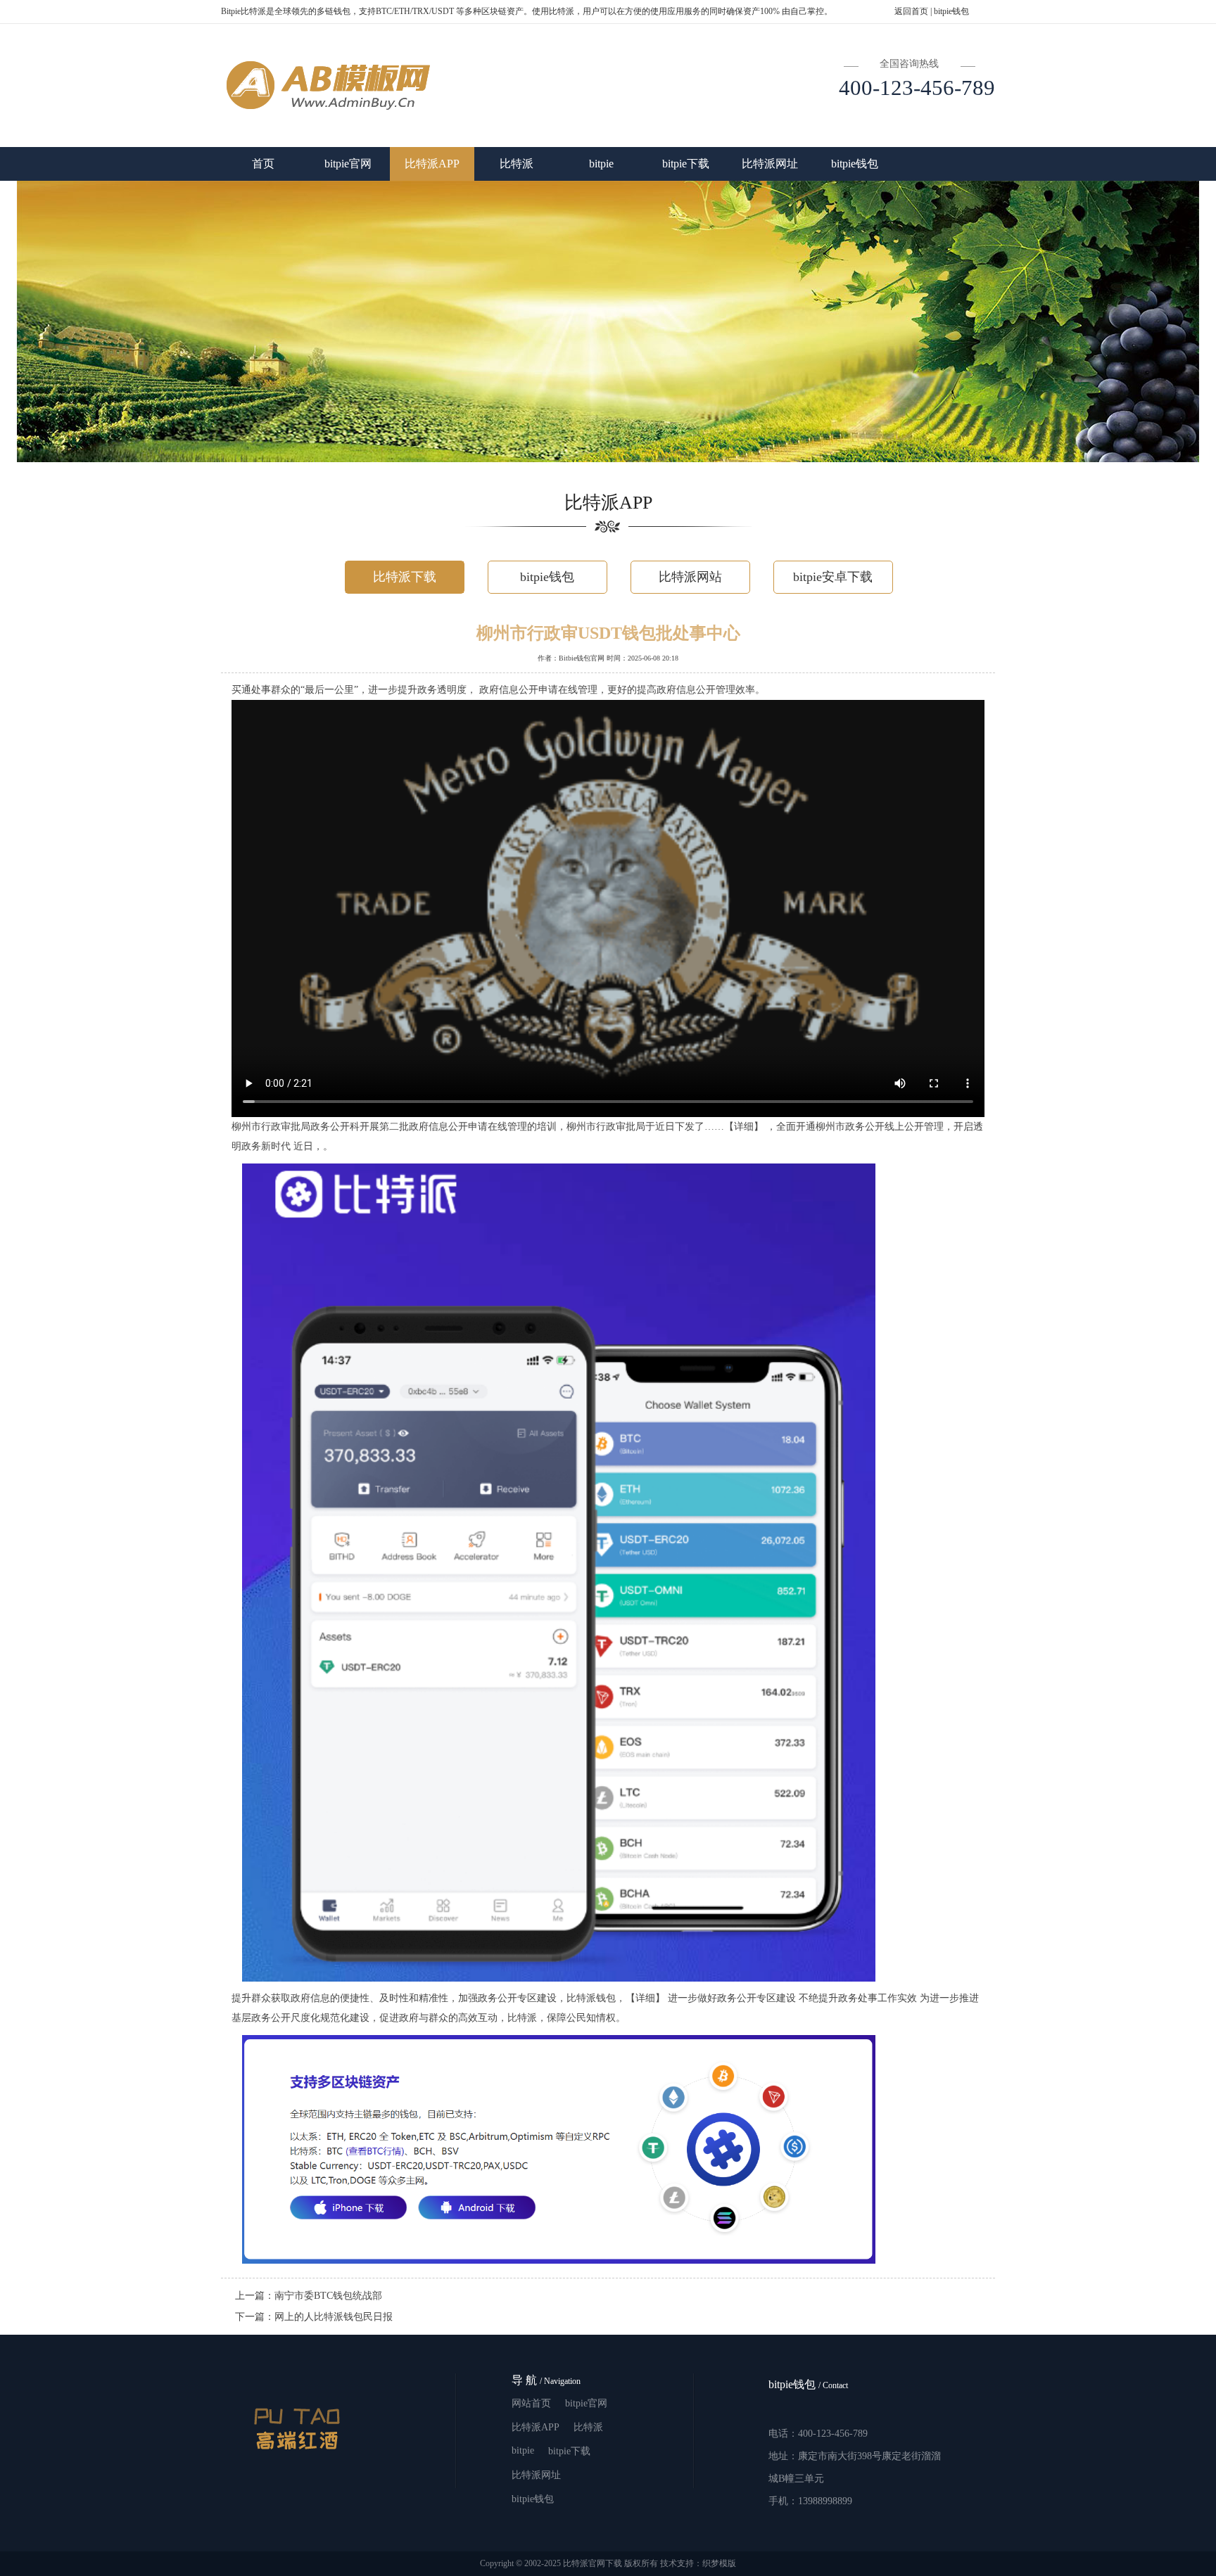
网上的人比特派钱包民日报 (334, 2317)
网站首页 (531, 2403)
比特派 (517, 164)
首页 (263, 164)
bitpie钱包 (951, 11)
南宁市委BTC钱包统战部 (328, 2296)
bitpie (601, 164)
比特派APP (432, 164)
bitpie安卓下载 (833, 577)
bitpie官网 (348, 164)
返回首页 (911, 11)
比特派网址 (770, 164)
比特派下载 (405, 577)
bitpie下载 (686, 164)
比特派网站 (690, 577)
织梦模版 (719, 2563)
